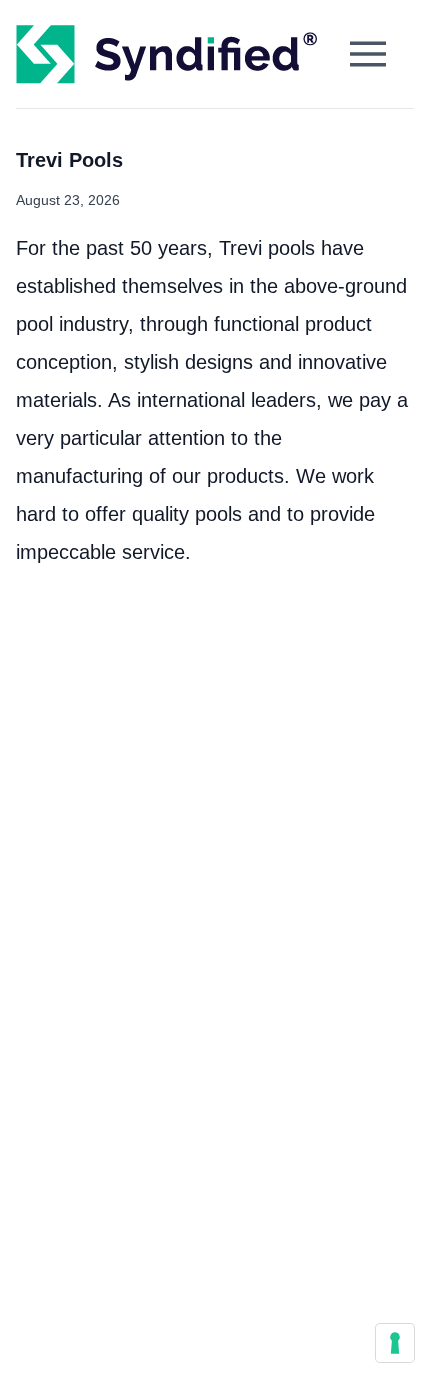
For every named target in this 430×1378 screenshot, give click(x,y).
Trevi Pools (69, 160)
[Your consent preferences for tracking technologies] (395, 1343)
